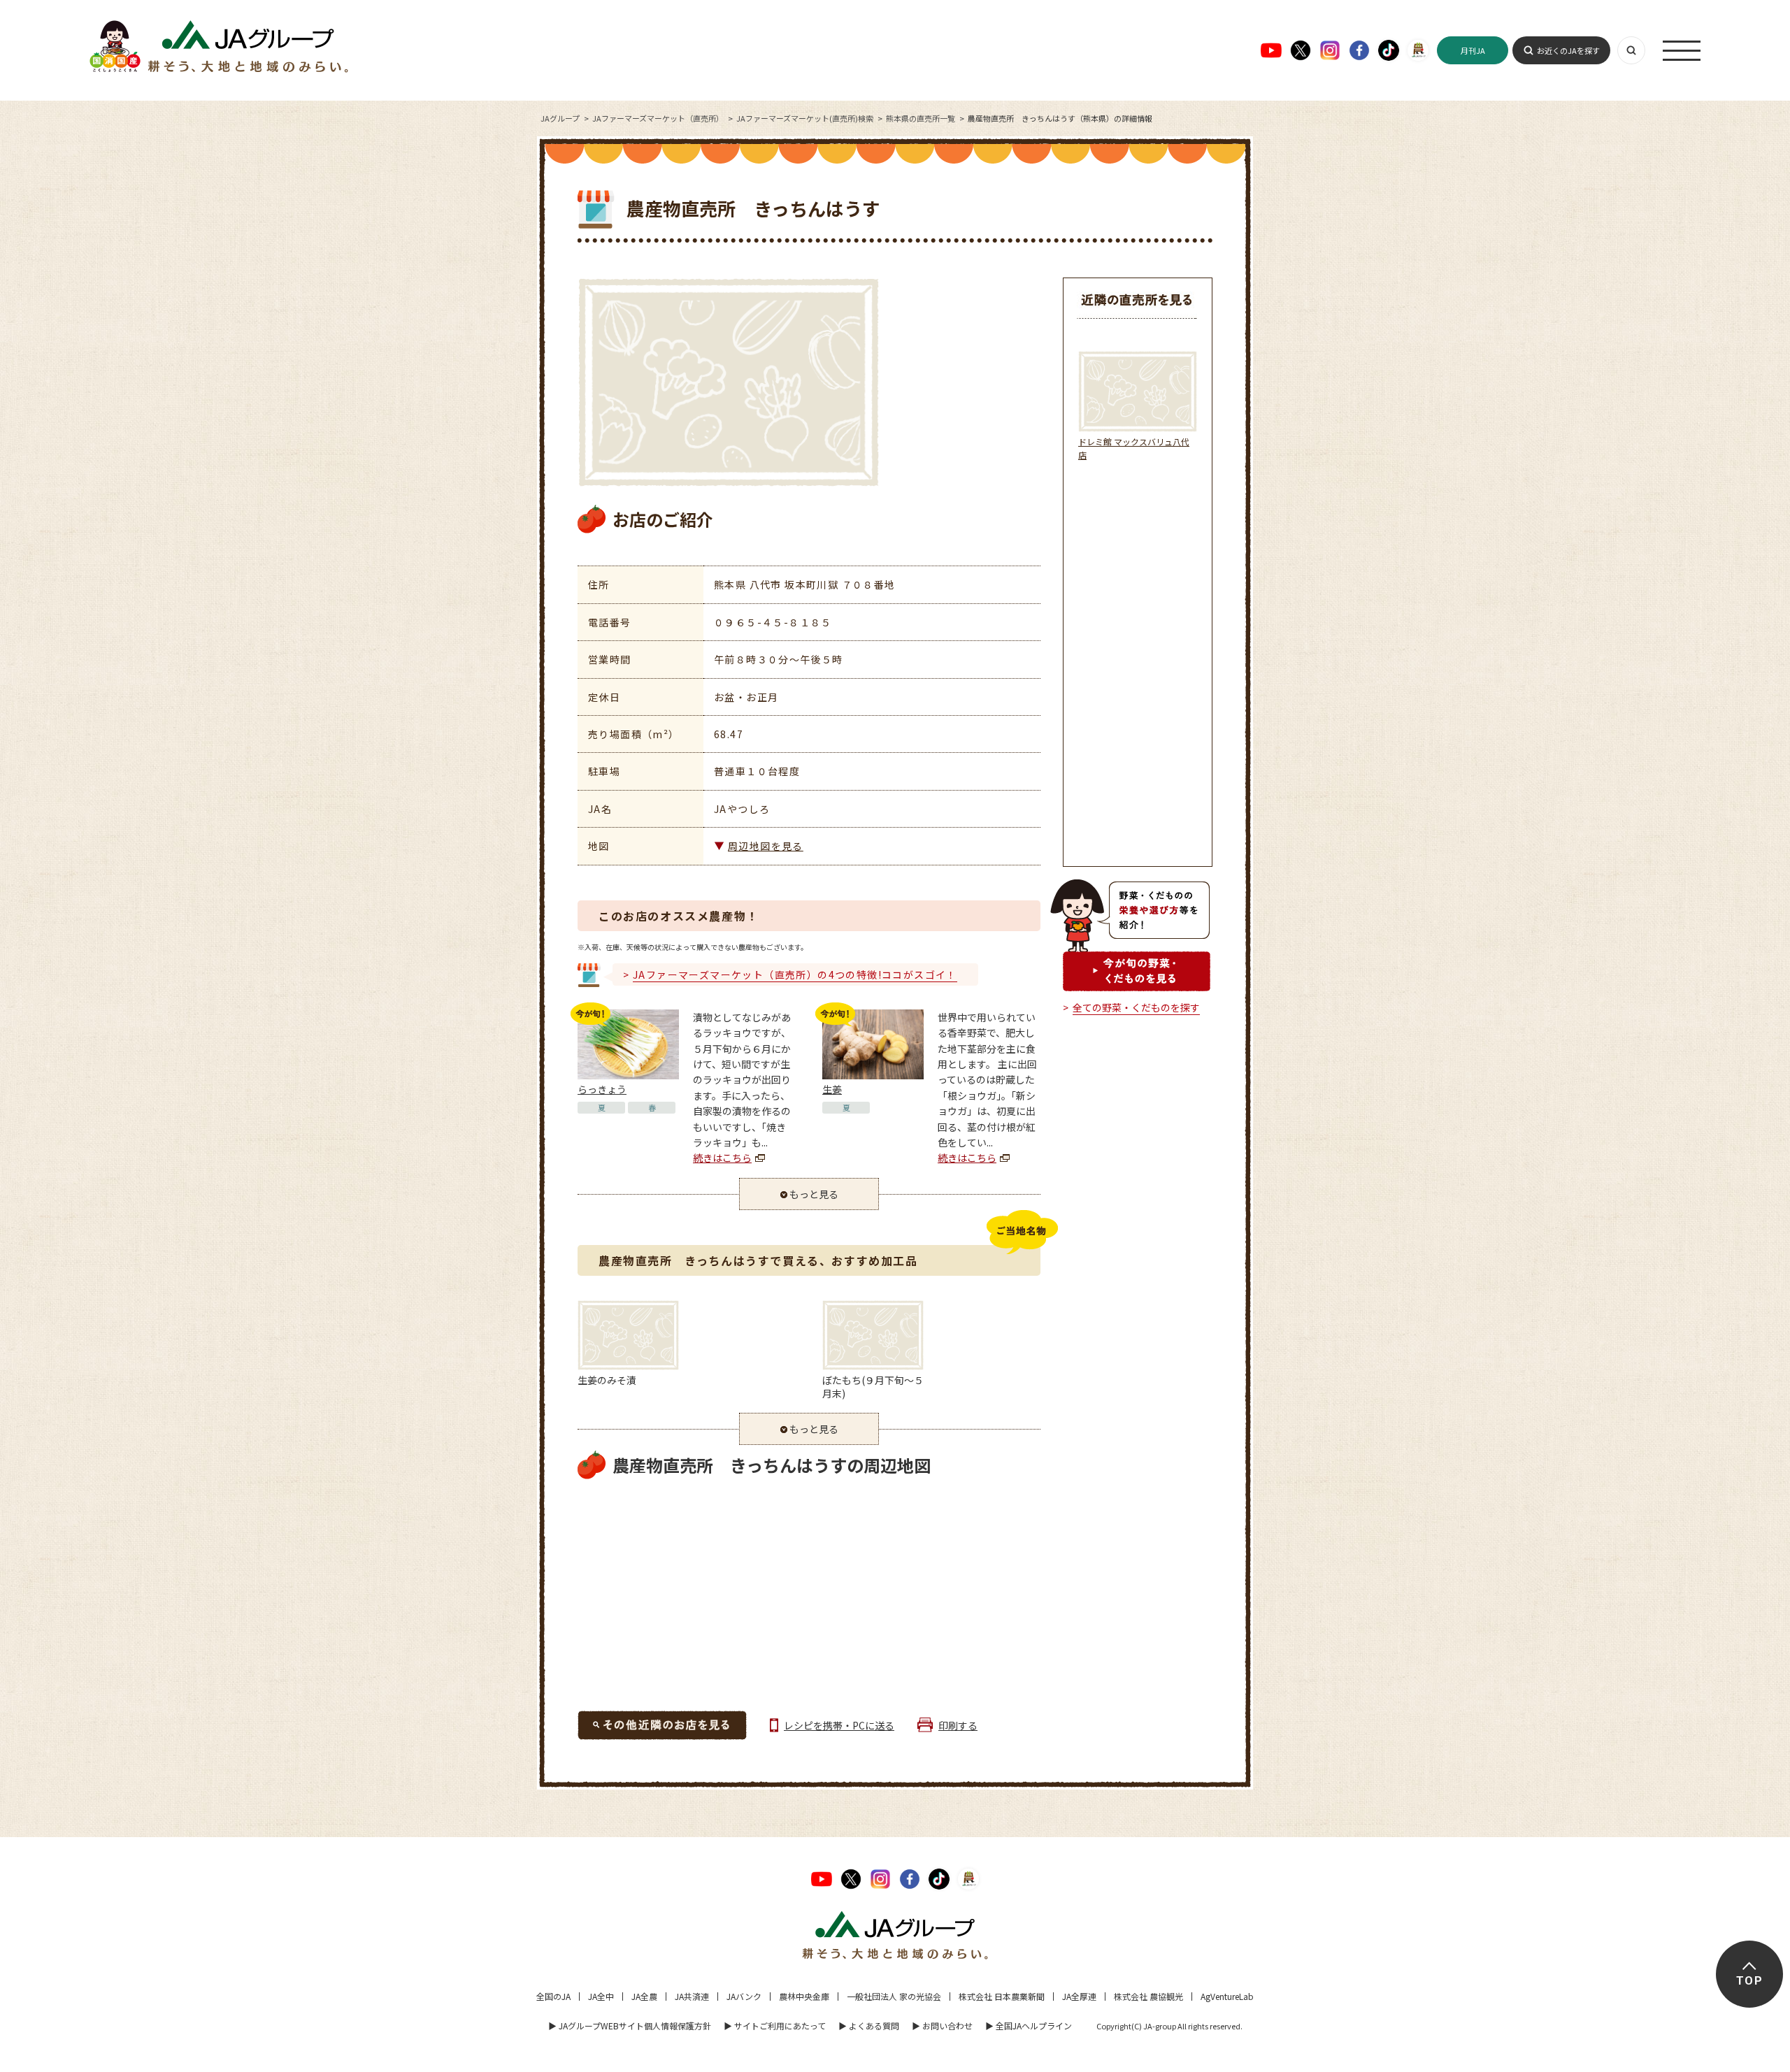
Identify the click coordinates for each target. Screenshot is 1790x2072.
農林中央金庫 (804, 1996)
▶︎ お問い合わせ (942, 2026)
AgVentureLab (1227, 1996)
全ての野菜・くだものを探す (1136, 1007)
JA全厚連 (1079, 1996)
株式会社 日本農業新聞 (1002, 1996)
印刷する (958, 1725)
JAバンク (744, 1996)
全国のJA (553, 1996)
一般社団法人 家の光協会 (894, 1996)
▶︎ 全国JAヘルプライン (1029, 2026)
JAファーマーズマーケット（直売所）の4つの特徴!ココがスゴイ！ (795, 974)
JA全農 (644, 1996)
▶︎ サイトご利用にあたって (775, 2026)
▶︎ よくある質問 (869, 2026)
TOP (1749, 1981)
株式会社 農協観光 (1148, 1996)
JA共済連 (692, 1996)
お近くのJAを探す (1568, 50)
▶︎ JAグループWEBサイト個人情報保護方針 (630, 2026)
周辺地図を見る (766, 846)
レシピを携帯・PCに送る (839, 1725)
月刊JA (1473, 50)
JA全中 (601, 1996)
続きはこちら (722, 1158)
